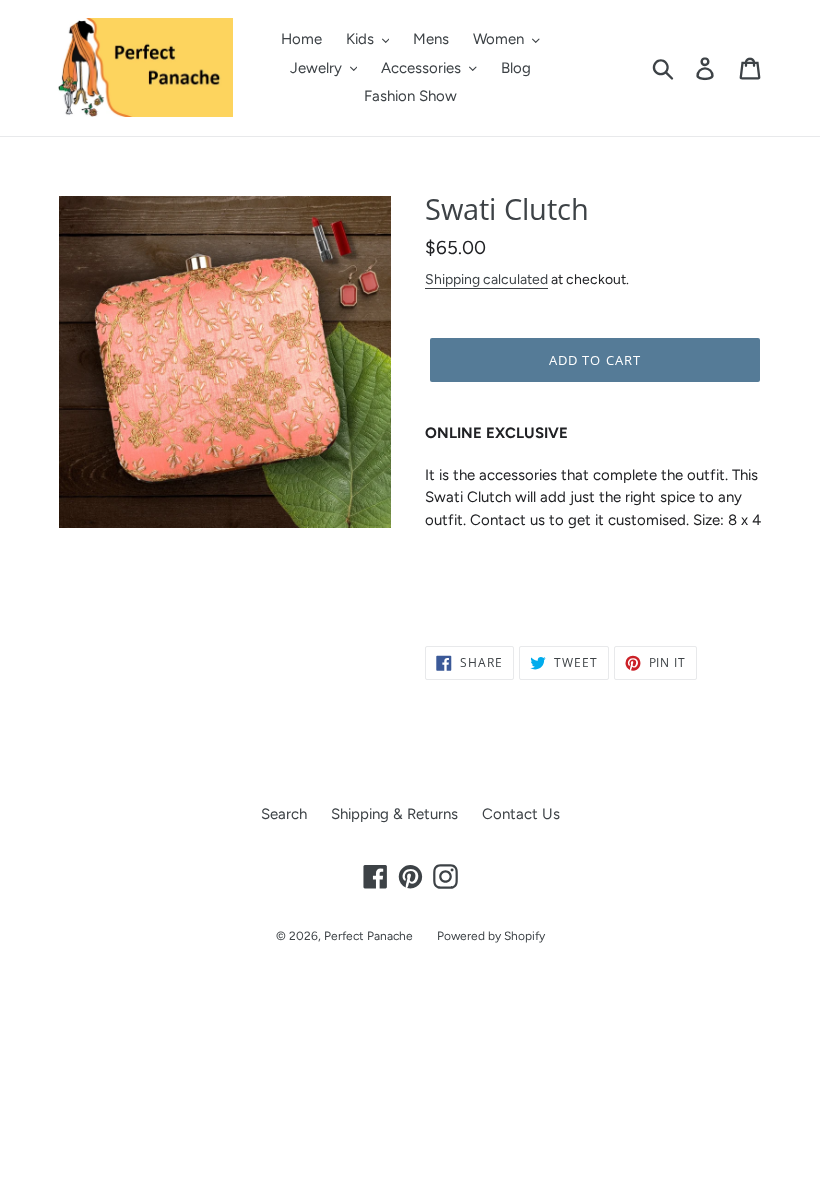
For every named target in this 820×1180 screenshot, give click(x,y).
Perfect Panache (368, 936)
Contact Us (521, 814)
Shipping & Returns (394, 814)
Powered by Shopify (491, 936)
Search (284, 814)
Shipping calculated (486, 279)
